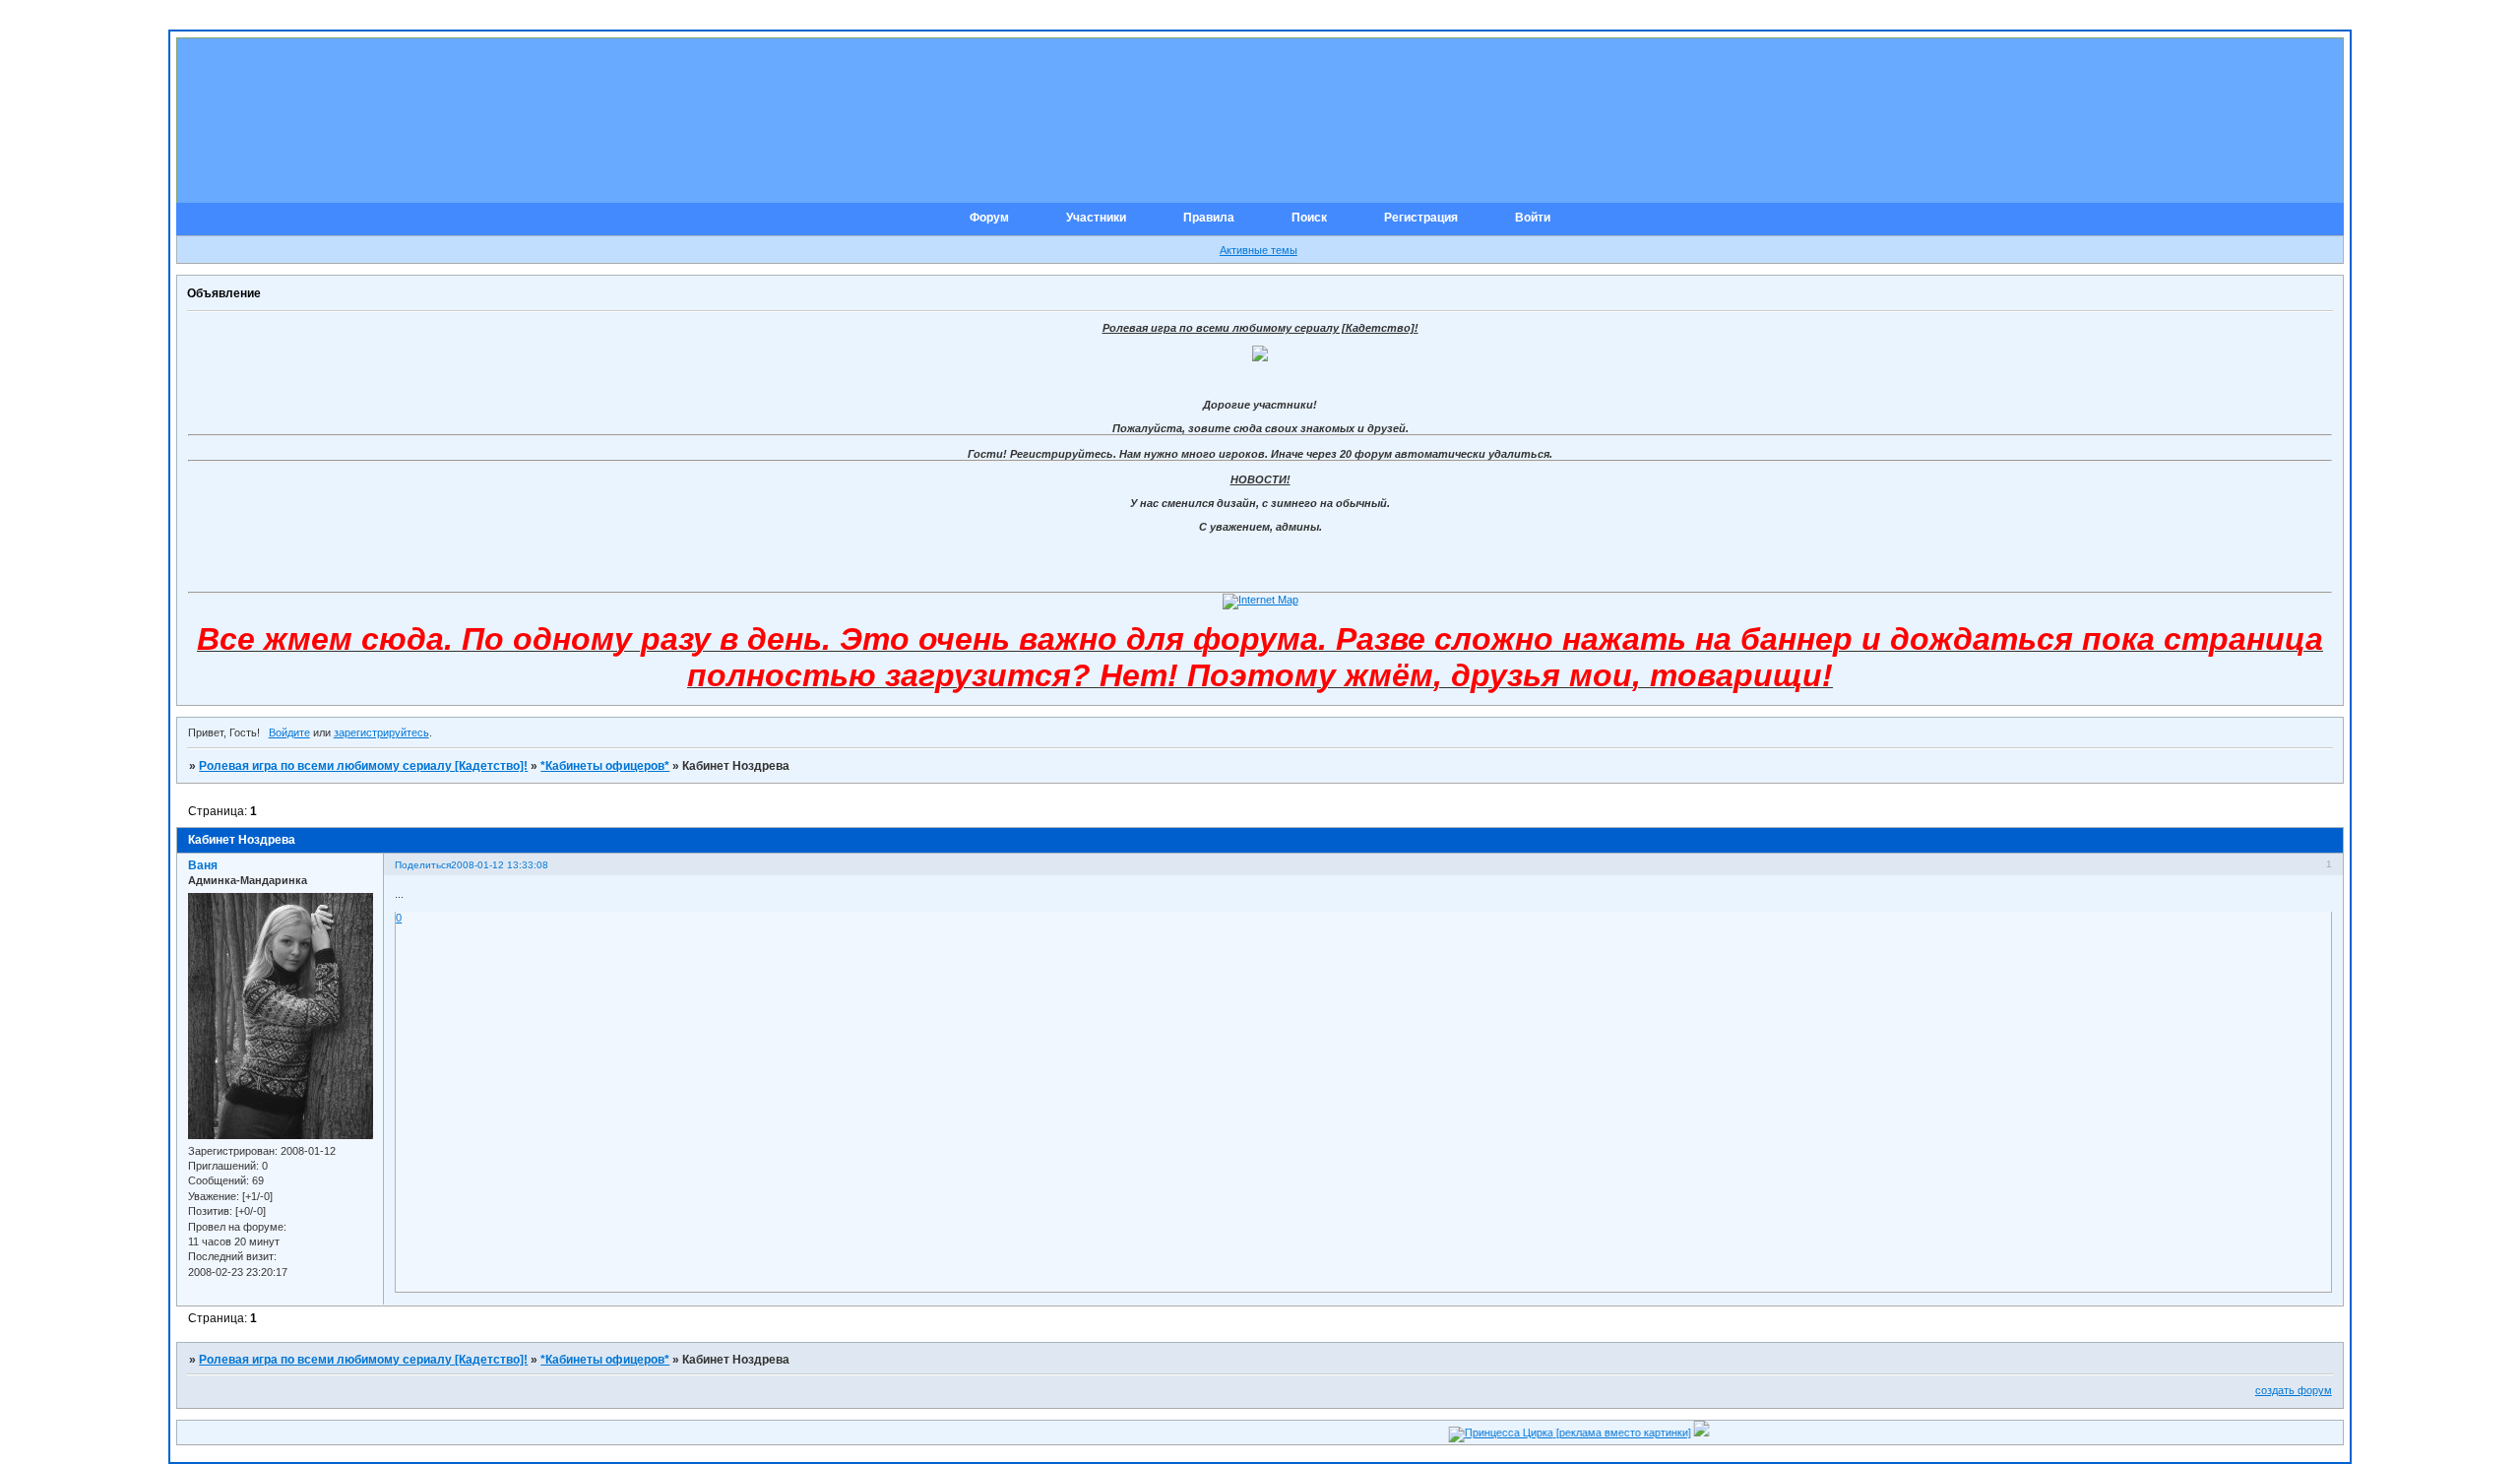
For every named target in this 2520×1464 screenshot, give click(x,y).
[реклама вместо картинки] (1589, 1432)
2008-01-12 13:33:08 (500, 865)
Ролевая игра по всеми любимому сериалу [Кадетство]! (363, 766)
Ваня (203, 865)
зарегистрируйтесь (381, 732)
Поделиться (423, 865)
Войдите (289, 732)
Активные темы (1259, 250)
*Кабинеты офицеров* (605, 766)
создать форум (2294, 1390)
